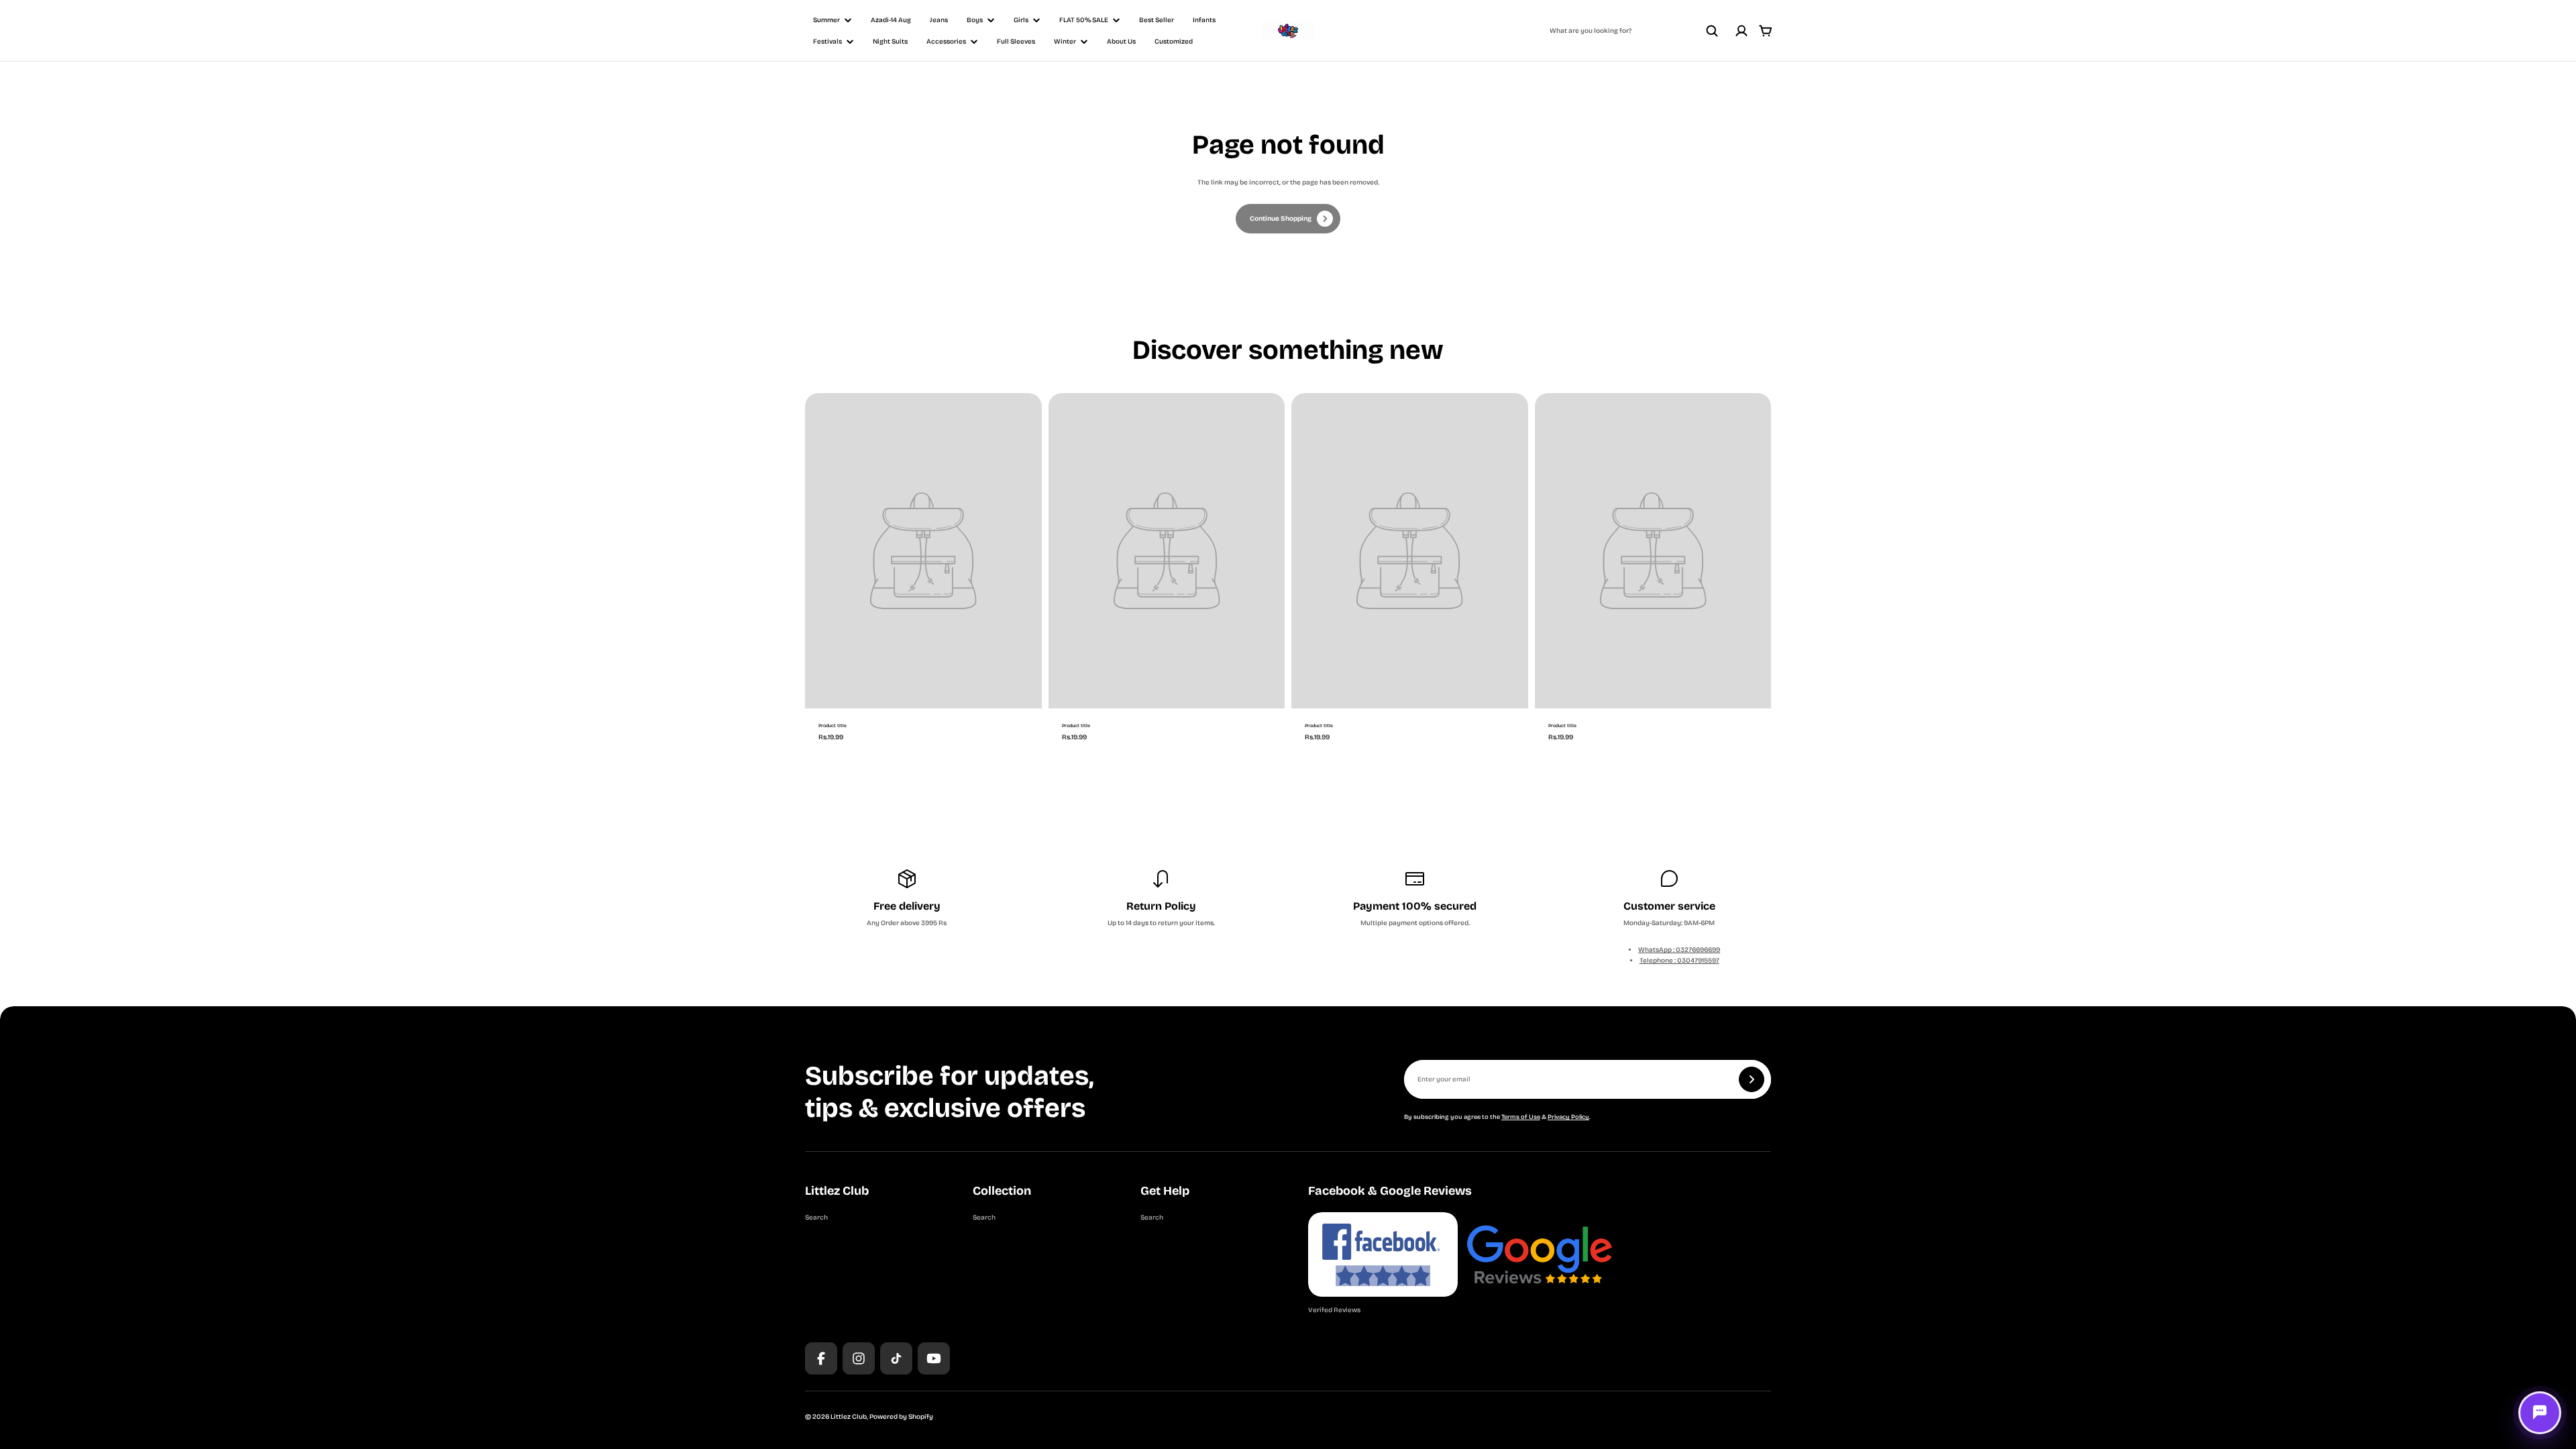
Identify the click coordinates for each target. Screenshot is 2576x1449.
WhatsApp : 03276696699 (1679, 950)
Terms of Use (1521, 1117)
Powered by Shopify (901, 1417)
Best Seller (1157, 20)
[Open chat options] (2540, 1413)
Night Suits (890, 42)
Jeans (939, 20)
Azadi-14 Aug (891, 20)
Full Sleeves (1016, 42)
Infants (1204, 20)
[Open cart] (1766, 31)
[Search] (1712, 31)
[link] (1288, 219)
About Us (1121, 42)
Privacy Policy (1568, 1117)
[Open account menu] (1741, 31)
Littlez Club (849, 1417)
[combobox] (1634, 31)
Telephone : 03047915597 (1679, 961)
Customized (1174, 42)
